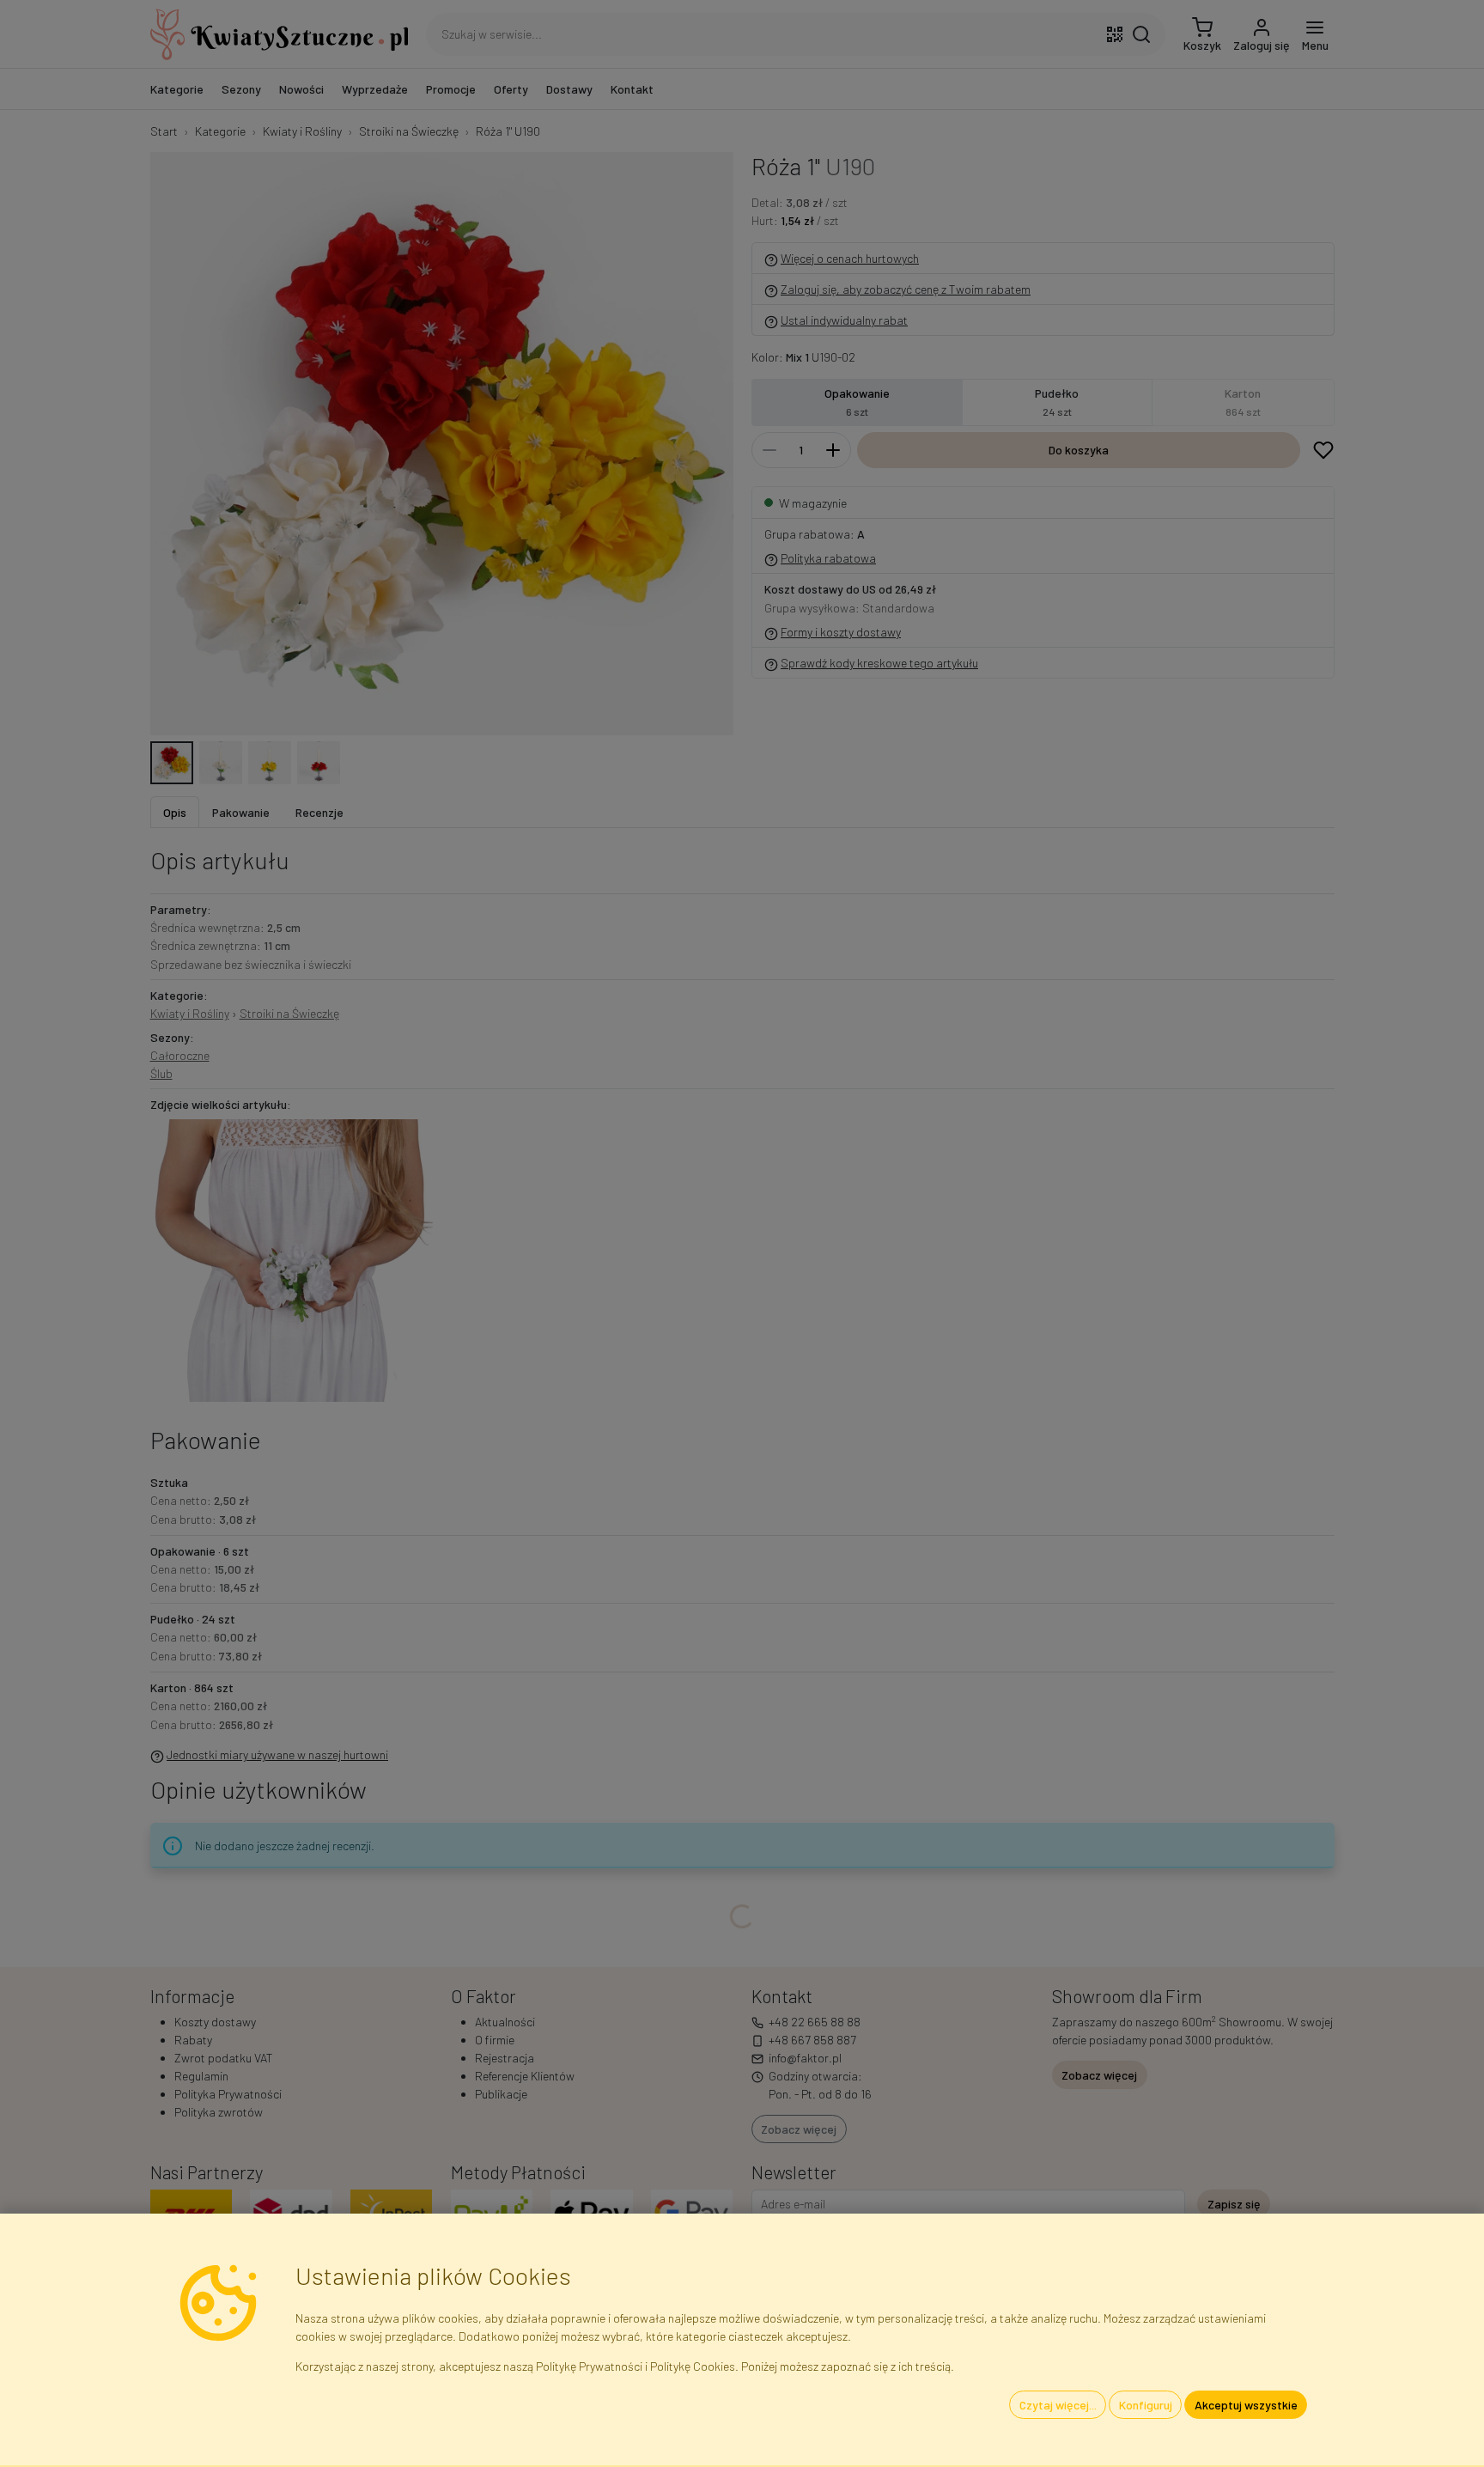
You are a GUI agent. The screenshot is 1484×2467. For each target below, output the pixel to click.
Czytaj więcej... (1058, 2405)
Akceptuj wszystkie (1246, 2405)
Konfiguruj (1146, 2405)
